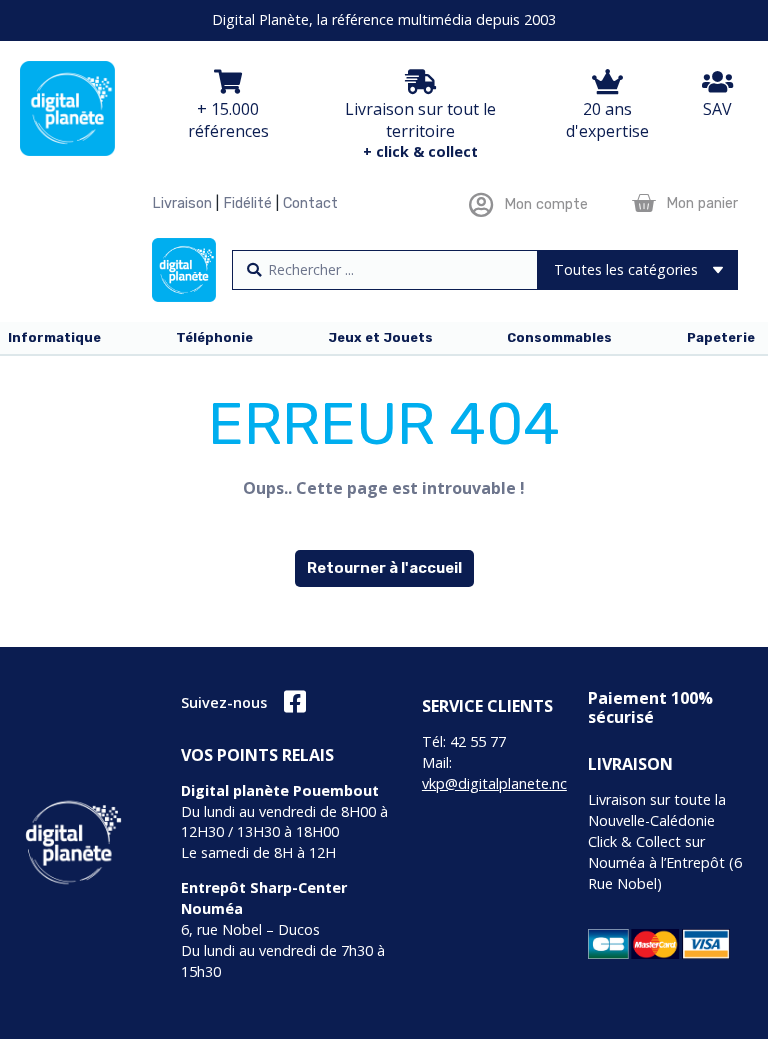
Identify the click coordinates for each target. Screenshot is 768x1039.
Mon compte (546, 204)
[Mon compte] (481, 204)
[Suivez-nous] (294, 701)
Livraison (182, 203)
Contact (310, 203)
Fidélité (247, 203)
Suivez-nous (224, 702)
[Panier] (643, 203)
